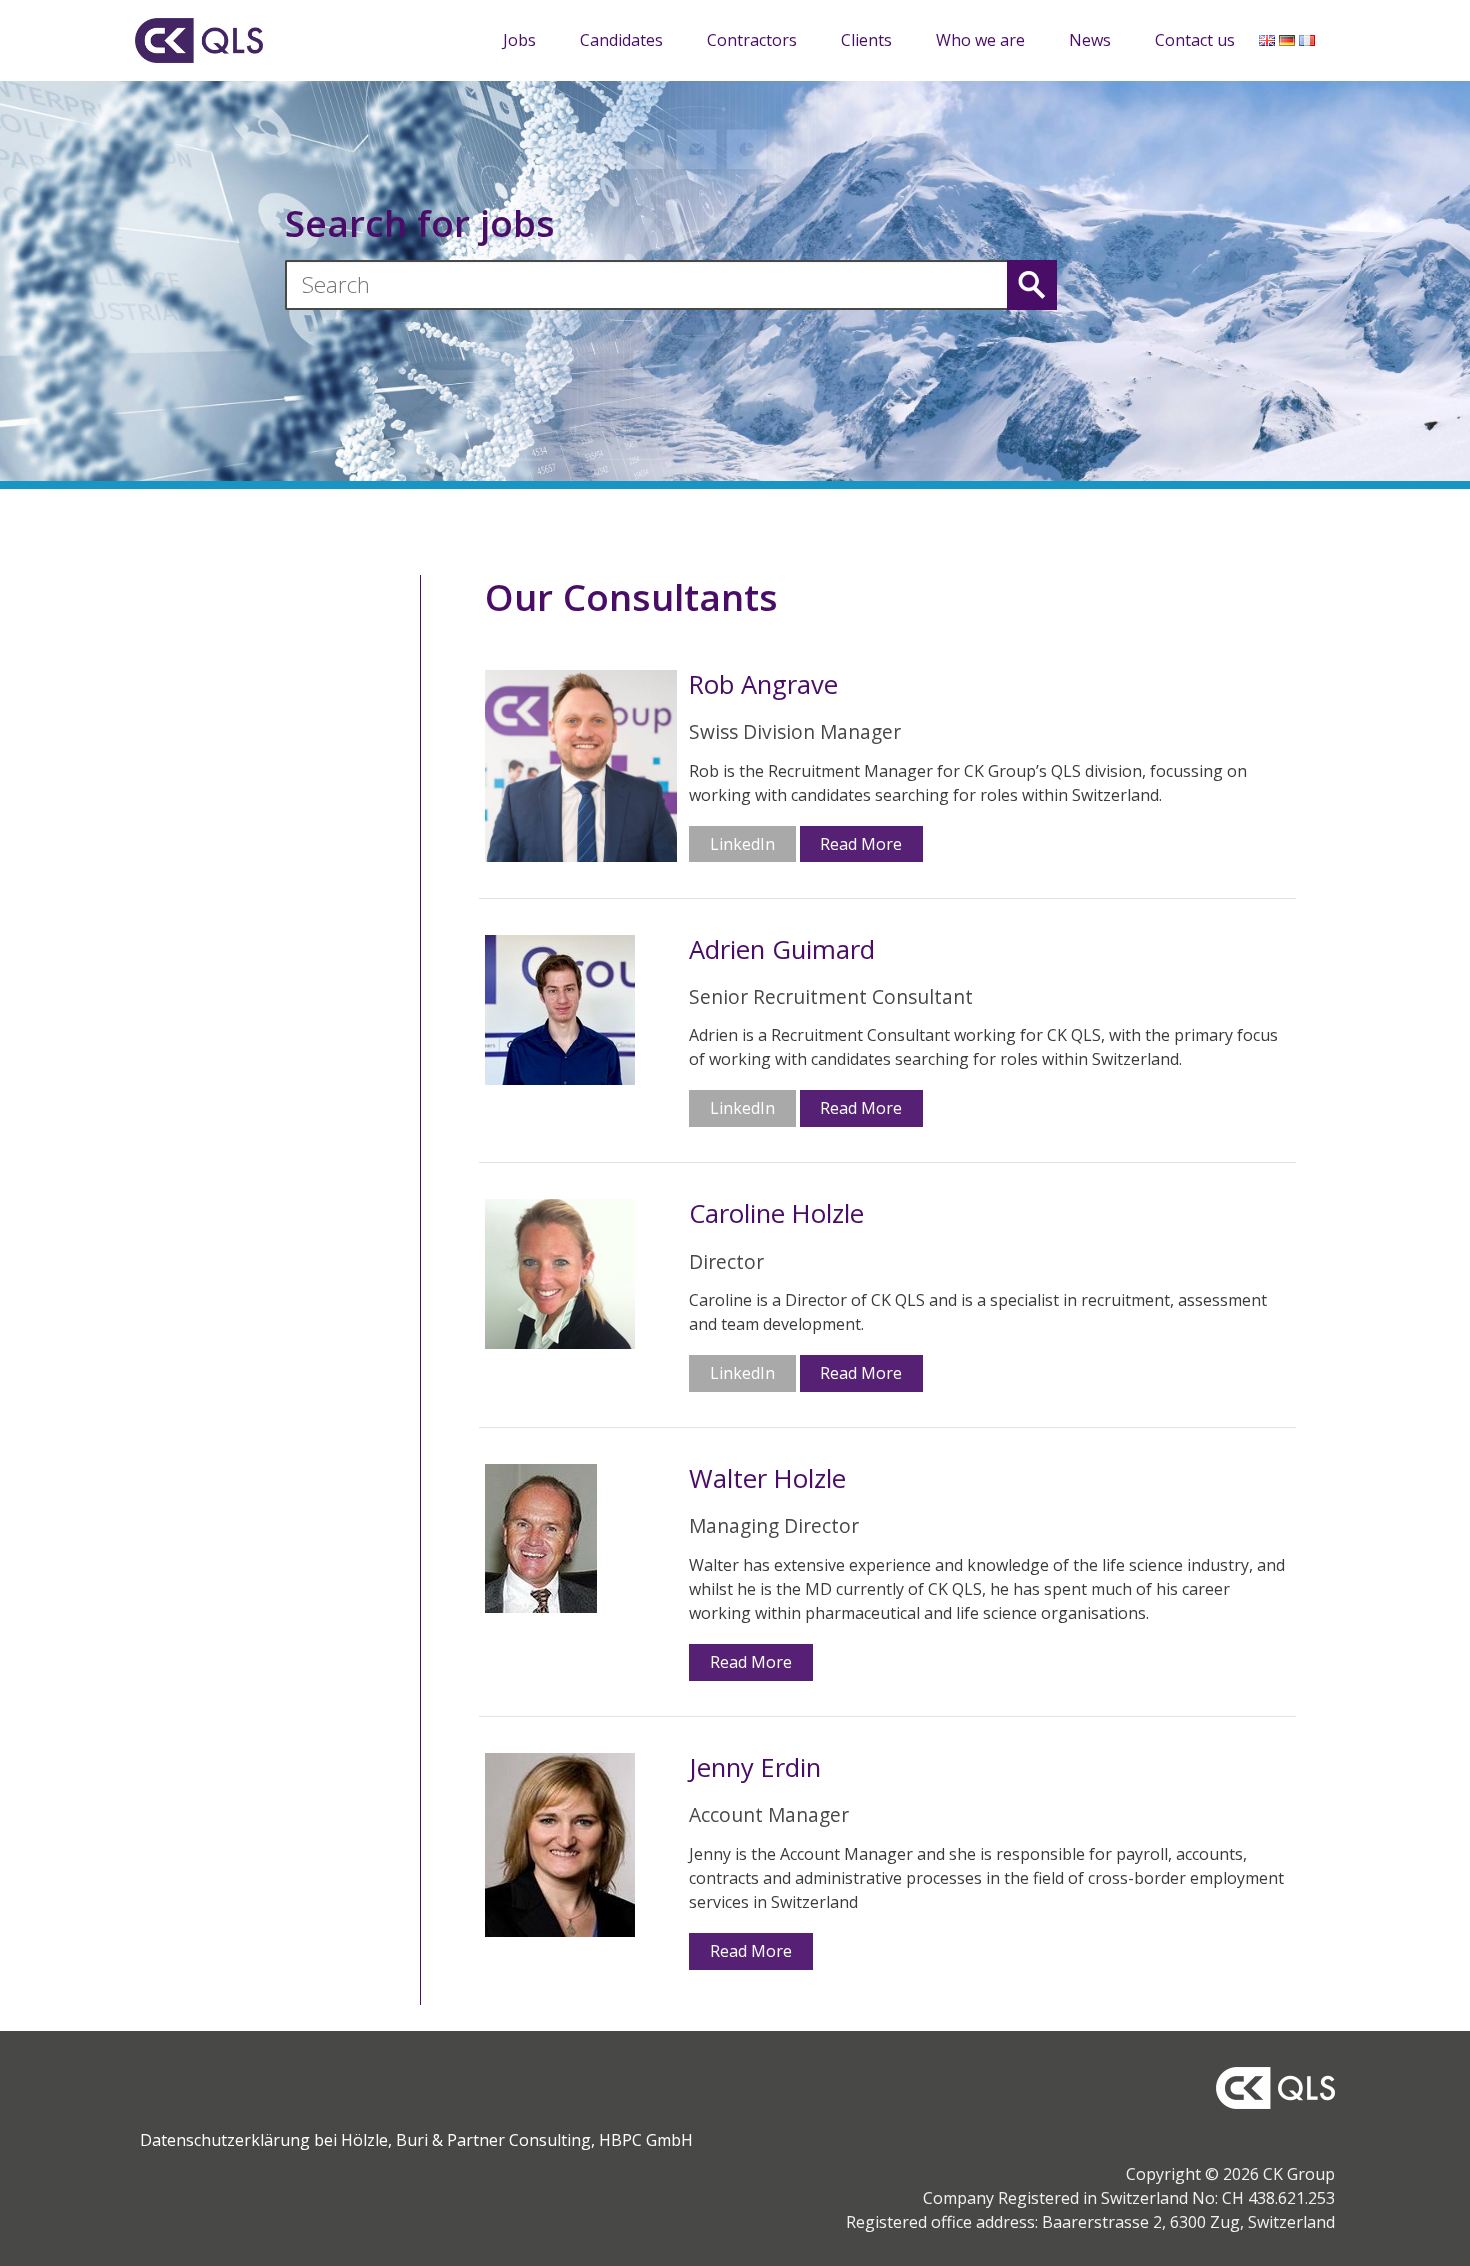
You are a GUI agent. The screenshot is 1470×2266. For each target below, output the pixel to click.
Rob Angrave (763, 685)
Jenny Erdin (755, 1768)
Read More (861, 844)
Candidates (621, 40)
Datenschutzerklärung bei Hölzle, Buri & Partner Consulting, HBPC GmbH (416, 2140)
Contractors (752, 40)
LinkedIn (742, 844)
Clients (866, 40)
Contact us (1195, 40)
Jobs (519, 40)
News (1090, 40)
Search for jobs (420, 223)
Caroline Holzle (776, 1214)
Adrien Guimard (782, 950)
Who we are (980, 40)
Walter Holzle (767, 1479)
